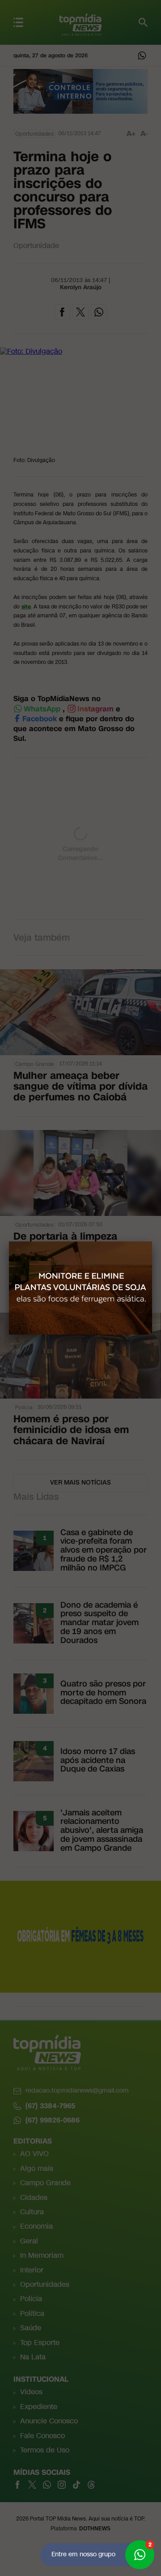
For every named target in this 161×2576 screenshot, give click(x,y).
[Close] (152, 1241)
